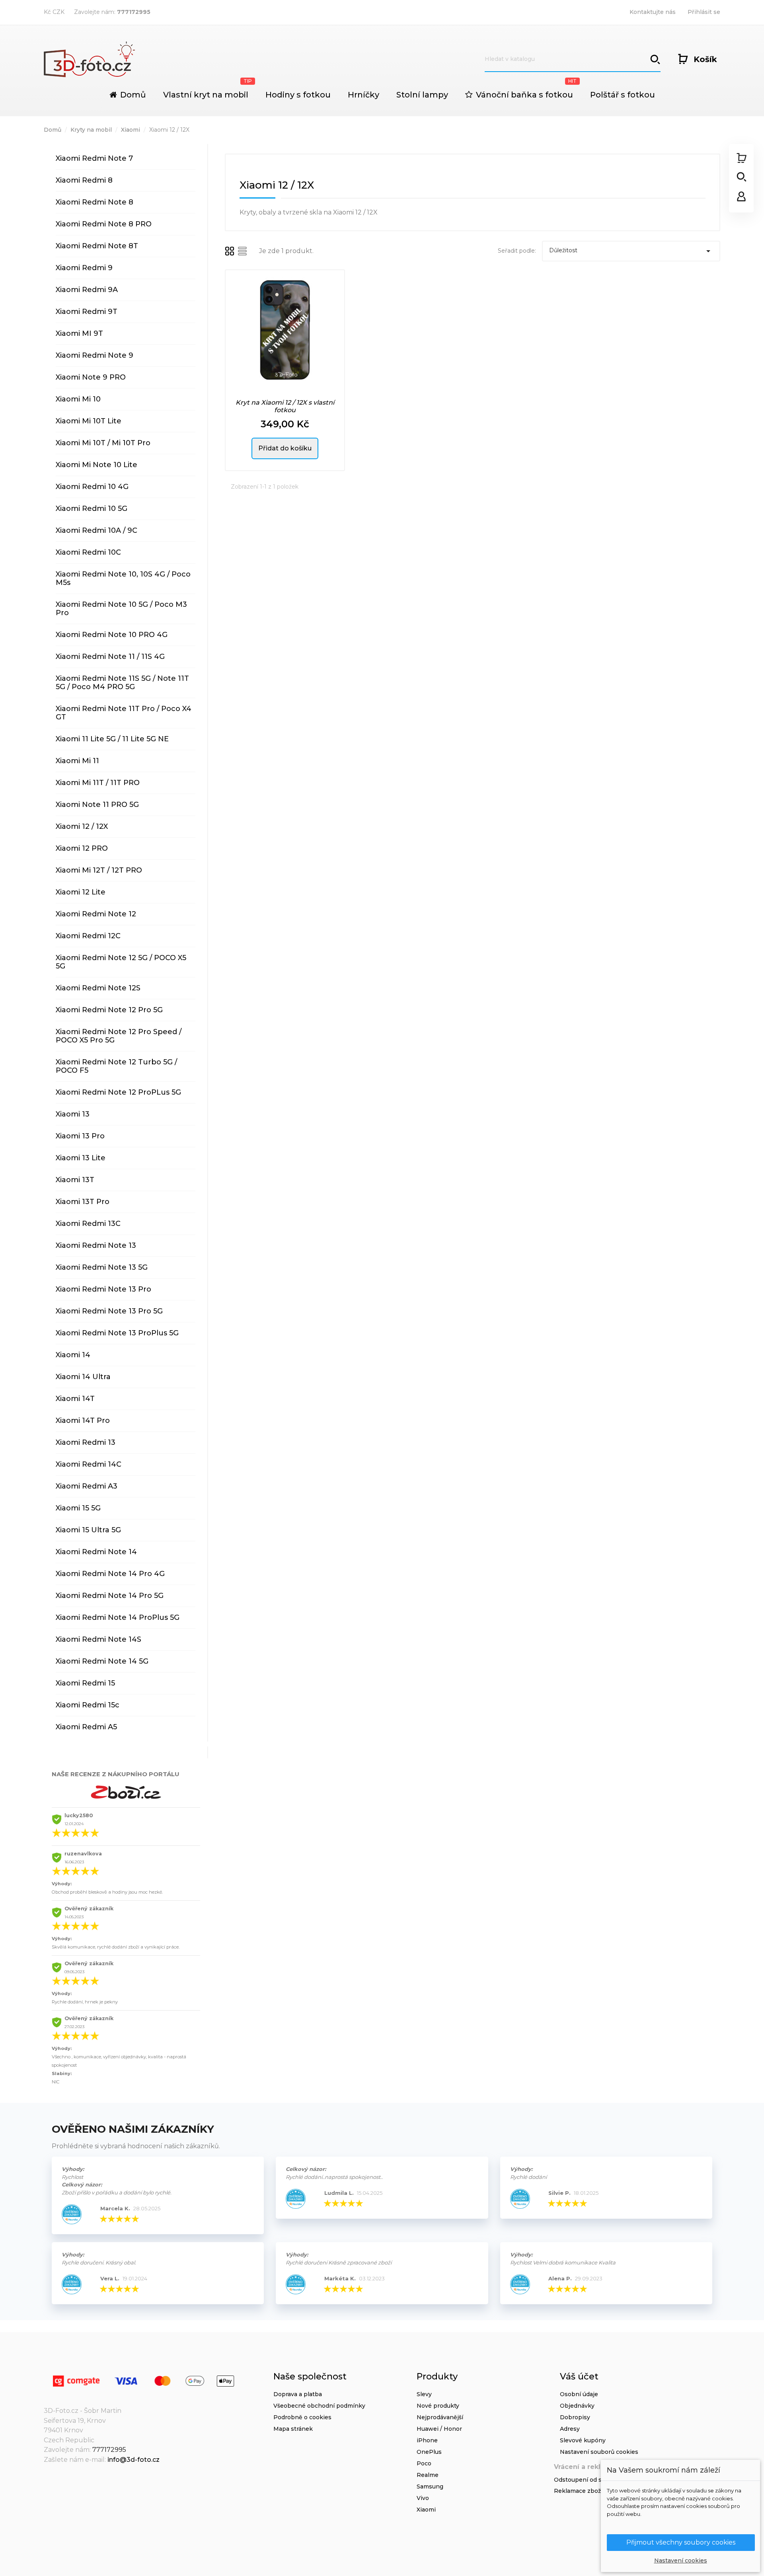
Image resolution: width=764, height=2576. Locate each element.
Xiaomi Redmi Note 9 (95, 355)
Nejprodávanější (440, 2417)
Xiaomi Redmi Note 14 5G (102, 1661)
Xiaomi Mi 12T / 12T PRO (99, 870)
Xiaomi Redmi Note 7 (94, 158)
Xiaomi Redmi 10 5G (92, 509)
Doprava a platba (298, 2394)
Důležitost (631, 251)
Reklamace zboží (578, 2491)
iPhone (427, 2440)
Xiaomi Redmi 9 (84, 268)
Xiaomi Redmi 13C (88, 1224)
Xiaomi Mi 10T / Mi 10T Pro (103, 443)
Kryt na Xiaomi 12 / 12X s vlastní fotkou (285, 406)
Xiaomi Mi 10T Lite (89, 421)
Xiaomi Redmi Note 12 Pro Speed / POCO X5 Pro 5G (119, 1036)
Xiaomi (426, 2510)
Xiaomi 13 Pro (80, 1136)
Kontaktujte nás (653, 12)
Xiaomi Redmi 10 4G (92, 487)
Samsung (430, 2486)
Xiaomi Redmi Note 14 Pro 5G (110, 1596)
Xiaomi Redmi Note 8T (97, 246)
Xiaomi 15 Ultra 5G (88, 1530)
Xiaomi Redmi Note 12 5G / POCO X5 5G (121, 962)
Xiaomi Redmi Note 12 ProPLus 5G (118, 1092)
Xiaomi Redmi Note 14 (96, 1552)
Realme (428, 2475)
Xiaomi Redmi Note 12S (98, 988)
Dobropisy (575, 2417)
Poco (424, 2463)
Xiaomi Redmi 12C (88, 936)
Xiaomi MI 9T (79, 333)
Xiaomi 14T (75, 1399)
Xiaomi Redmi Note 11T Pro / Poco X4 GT (124, 713)
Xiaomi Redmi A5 (86, 1727)
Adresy (570, 2429)
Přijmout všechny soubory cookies (681, 2542)
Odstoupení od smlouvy (588, 2480)
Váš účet (579, 2376)
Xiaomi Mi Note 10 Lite (96, 465)
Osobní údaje (579, 2394)
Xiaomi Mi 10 (78, 399)
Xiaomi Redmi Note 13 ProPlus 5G (117, 1333)
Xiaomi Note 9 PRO (91, 377)
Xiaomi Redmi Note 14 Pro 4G (110, 1574)
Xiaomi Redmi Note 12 (96, 914)
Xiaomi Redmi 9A (87, 290)
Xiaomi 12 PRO (82, 848)
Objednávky (577, 2406)
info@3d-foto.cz (134, 2460)
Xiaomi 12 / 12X (82, 826)
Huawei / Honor (439, 2429)
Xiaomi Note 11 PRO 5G (97, 805)
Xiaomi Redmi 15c (88, 1705)
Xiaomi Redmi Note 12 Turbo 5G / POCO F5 (116, 1066)
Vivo (423, 2498)
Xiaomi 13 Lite (81, 1158)
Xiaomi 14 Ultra (83, 1377)
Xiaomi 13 (73, 1114)
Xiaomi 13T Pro (83, 1202)
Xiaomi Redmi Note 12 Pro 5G (109, 1010)
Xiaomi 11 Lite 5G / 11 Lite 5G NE (112, 739)
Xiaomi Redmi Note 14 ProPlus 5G (118, 1617)
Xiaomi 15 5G (78, 1508)
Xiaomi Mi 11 (77, 761)
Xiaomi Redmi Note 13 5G (102, 1267)
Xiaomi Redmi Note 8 (95, 202)
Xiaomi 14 (73, 1355)
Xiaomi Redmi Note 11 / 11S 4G (110, 657)
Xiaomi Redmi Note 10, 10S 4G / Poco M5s (123, 578)
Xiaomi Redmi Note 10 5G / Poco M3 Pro (121, 609)
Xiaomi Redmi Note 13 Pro (103, 1289)
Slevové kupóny (583, 2440)
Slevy (424, 2394)
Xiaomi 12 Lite (81, 892)
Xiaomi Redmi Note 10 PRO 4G (112, 635)
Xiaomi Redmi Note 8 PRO (104, 224)
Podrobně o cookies (302, 2417)
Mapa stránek (293, 2429)
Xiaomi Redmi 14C (89, 1464)
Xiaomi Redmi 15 (85, 1683)
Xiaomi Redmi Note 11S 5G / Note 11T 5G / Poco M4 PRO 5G (122, 683)
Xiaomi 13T (75, 1180)
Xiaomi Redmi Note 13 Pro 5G (109, 1311)
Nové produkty (438, 2406)
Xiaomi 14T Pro (83, 1421)
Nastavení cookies (681, 2560)
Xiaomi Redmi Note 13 (96, 1245)
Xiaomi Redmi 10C (88, 552)
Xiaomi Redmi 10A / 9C (96, 530)
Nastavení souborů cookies (599, 2452)
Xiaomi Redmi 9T (87, 312)
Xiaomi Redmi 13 (86, 1442)
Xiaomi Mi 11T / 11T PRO (98, 783)
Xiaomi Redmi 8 (84, 180)
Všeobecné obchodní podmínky (319, 2406)
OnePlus (429, 2452)
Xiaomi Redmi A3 (87, 1486)
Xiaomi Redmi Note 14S (98, 1639)
